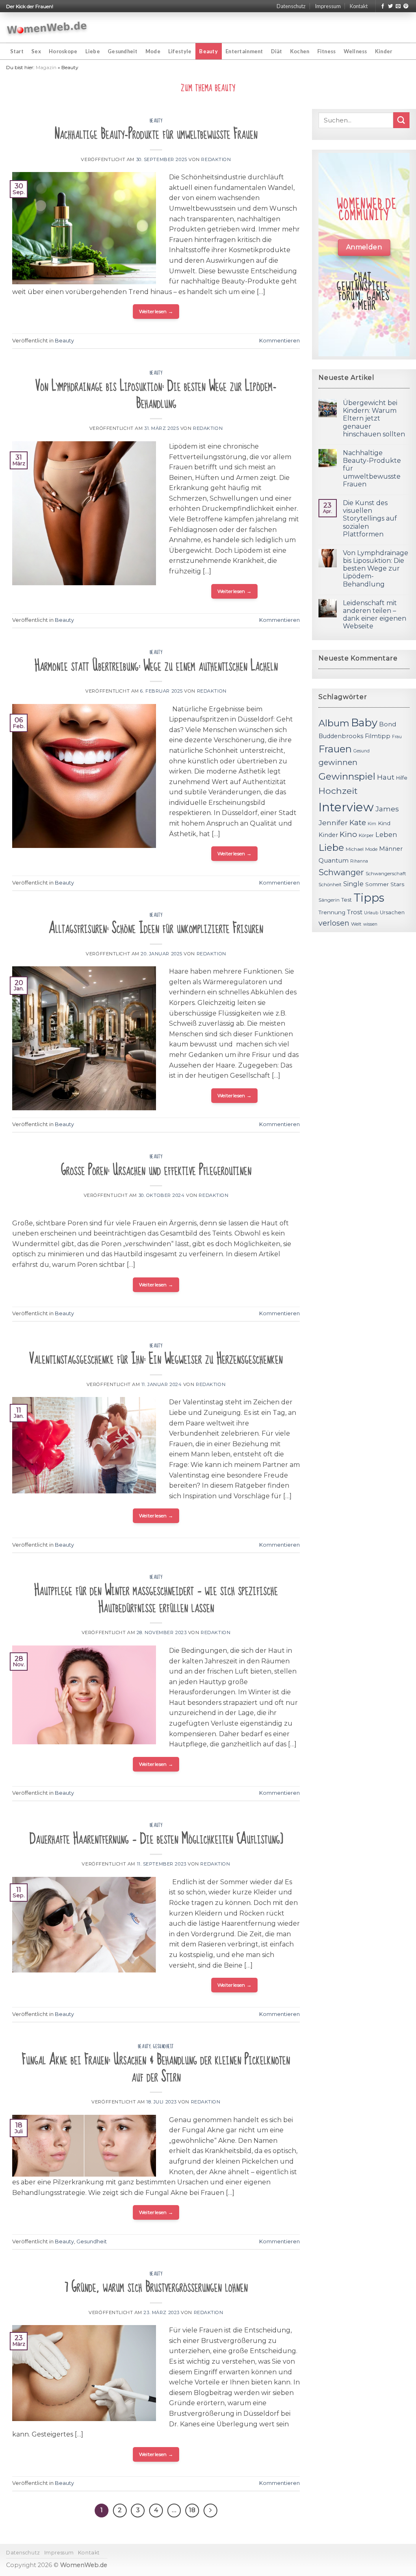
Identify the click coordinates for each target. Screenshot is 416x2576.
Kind (384, 823)
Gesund (362, 751)
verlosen (334, 923)
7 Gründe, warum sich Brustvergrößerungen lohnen (156, 2287)
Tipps (369, 898)
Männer (391, 849)
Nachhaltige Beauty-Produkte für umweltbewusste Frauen (156, 134)
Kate (358, 823)
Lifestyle (180, 51)
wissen (370, 924)
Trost (355, 912)
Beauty (208, 51)
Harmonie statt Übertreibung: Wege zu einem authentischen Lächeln (156, 666)
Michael (355, 849)
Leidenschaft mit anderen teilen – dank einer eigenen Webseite (375, 615)
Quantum (334, 860)
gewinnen (338, 762)
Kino (348, 834)
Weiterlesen (156, 311)
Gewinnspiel (347, 776)
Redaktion (216, 159)
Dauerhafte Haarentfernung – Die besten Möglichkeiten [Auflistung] (156, 1839)
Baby (364, 722)
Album (334, 723)
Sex (36, 51)
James (387, 809)
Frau (397, 737)
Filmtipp (378, 736)
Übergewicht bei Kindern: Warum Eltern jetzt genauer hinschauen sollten (374, 418)
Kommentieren (279, 341)
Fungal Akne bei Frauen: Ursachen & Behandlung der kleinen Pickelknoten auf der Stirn (156, 2068)
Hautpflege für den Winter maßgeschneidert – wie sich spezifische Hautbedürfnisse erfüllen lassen (156, 1599)
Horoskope (63, 51)
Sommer (377, 884)
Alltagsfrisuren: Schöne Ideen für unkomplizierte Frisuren (156, 928)
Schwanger (341, 872)
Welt (356, 924)
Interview (346, 807)
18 (192, 2510)
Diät (277, 51)
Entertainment (244, 51)
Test (347, 900)
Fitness (327, 51)
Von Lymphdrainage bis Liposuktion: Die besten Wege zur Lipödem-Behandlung (156, 395)
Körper (366, 835)
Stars (397, 884)
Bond (388, 724)
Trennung (332, 912)
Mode (153, 51)
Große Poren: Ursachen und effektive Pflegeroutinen (156, 1170)
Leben (386, 835)
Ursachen (392, 912)
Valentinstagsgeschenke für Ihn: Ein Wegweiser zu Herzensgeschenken (156, 1359)
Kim (372, 824)
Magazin (46, 67)
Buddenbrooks (341, 736)
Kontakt (359, 6)
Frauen (335, 749)
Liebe (93, 51)
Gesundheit (123, 51)
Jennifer (333, 823)
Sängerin (329, 900)
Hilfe (402, 778)
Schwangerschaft (386, 874)
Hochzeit (338, 791)
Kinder (384, 51)
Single (353, 884)
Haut (386, 777)
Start (17, 51)
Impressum (328, 6)
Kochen (300, 51)
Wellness (355, 51)
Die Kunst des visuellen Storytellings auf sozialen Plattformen (370, 519)
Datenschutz (291, 6)
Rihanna (359, 861)
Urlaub (371, 913)
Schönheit (330, 885)
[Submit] (401, 120)
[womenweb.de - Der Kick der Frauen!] (47, 28)
